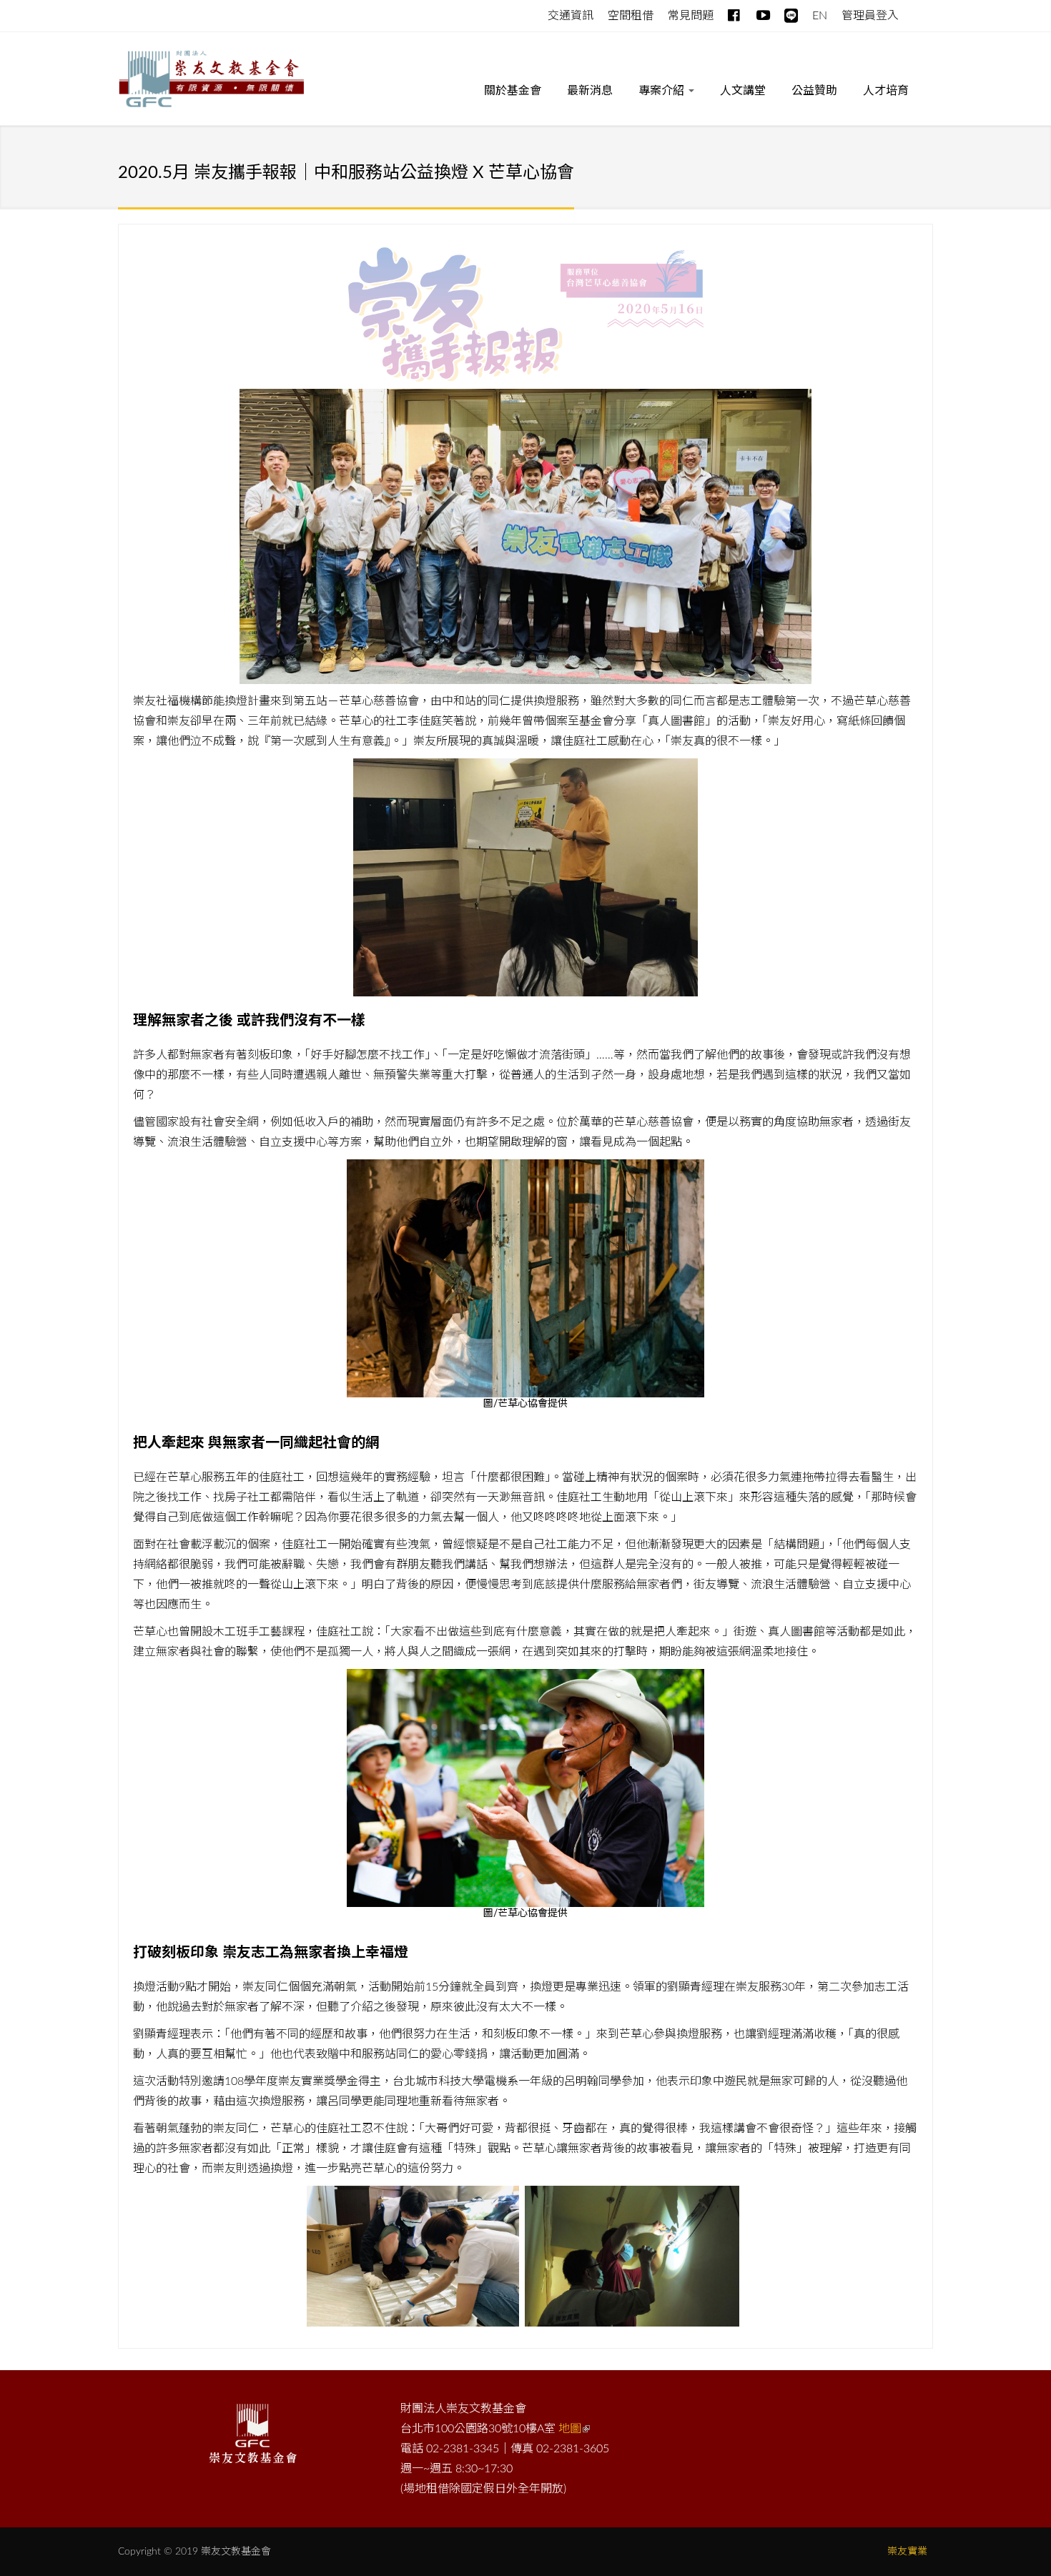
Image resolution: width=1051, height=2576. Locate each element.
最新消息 (590, 91)
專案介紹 (663, 91)
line (791, 13)
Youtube (763, 13)
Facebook (735, 13)
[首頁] (211, 81)
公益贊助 (814, 91)
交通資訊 (571, 16)
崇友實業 (907, 2552)
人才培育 (886, 91)
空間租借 (631, 16)
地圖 (570, 2429)
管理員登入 (870, 16)
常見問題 (691, 16)
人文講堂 (743, 91)
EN (820, 16)
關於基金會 (513, 91)
